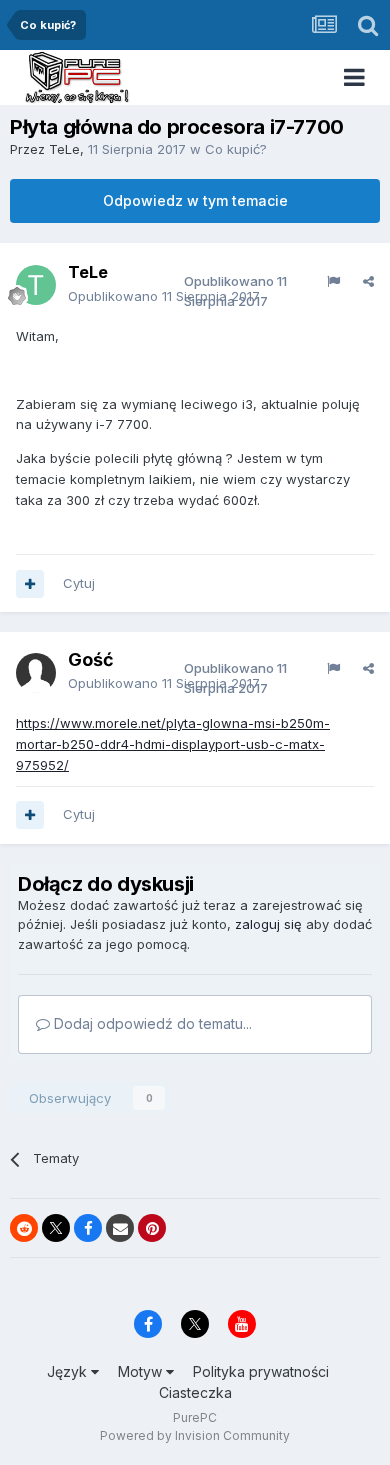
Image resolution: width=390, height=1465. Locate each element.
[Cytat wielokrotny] (30, 584)
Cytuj (79, 583)
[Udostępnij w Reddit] (24, 1228)
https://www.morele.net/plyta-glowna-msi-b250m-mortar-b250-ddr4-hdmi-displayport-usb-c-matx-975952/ (173, 744)
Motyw (142, 1371)
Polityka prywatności (261, 1371)
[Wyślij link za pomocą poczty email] (120, 1228)
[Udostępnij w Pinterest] (152, 1228)
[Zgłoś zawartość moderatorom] (333, 281)
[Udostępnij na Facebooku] (88, 1228)
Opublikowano (164, 296)
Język (69, 1371)
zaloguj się (268, 924)
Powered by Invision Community (195, 1435)
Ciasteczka (195, 1392)
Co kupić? (236, 149)
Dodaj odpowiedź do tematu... (151, 1023)
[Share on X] (56, 1228)
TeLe (64, 149)
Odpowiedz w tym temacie (195, 200)
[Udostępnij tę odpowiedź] (368, 281)
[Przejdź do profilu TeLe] (36, 285)
